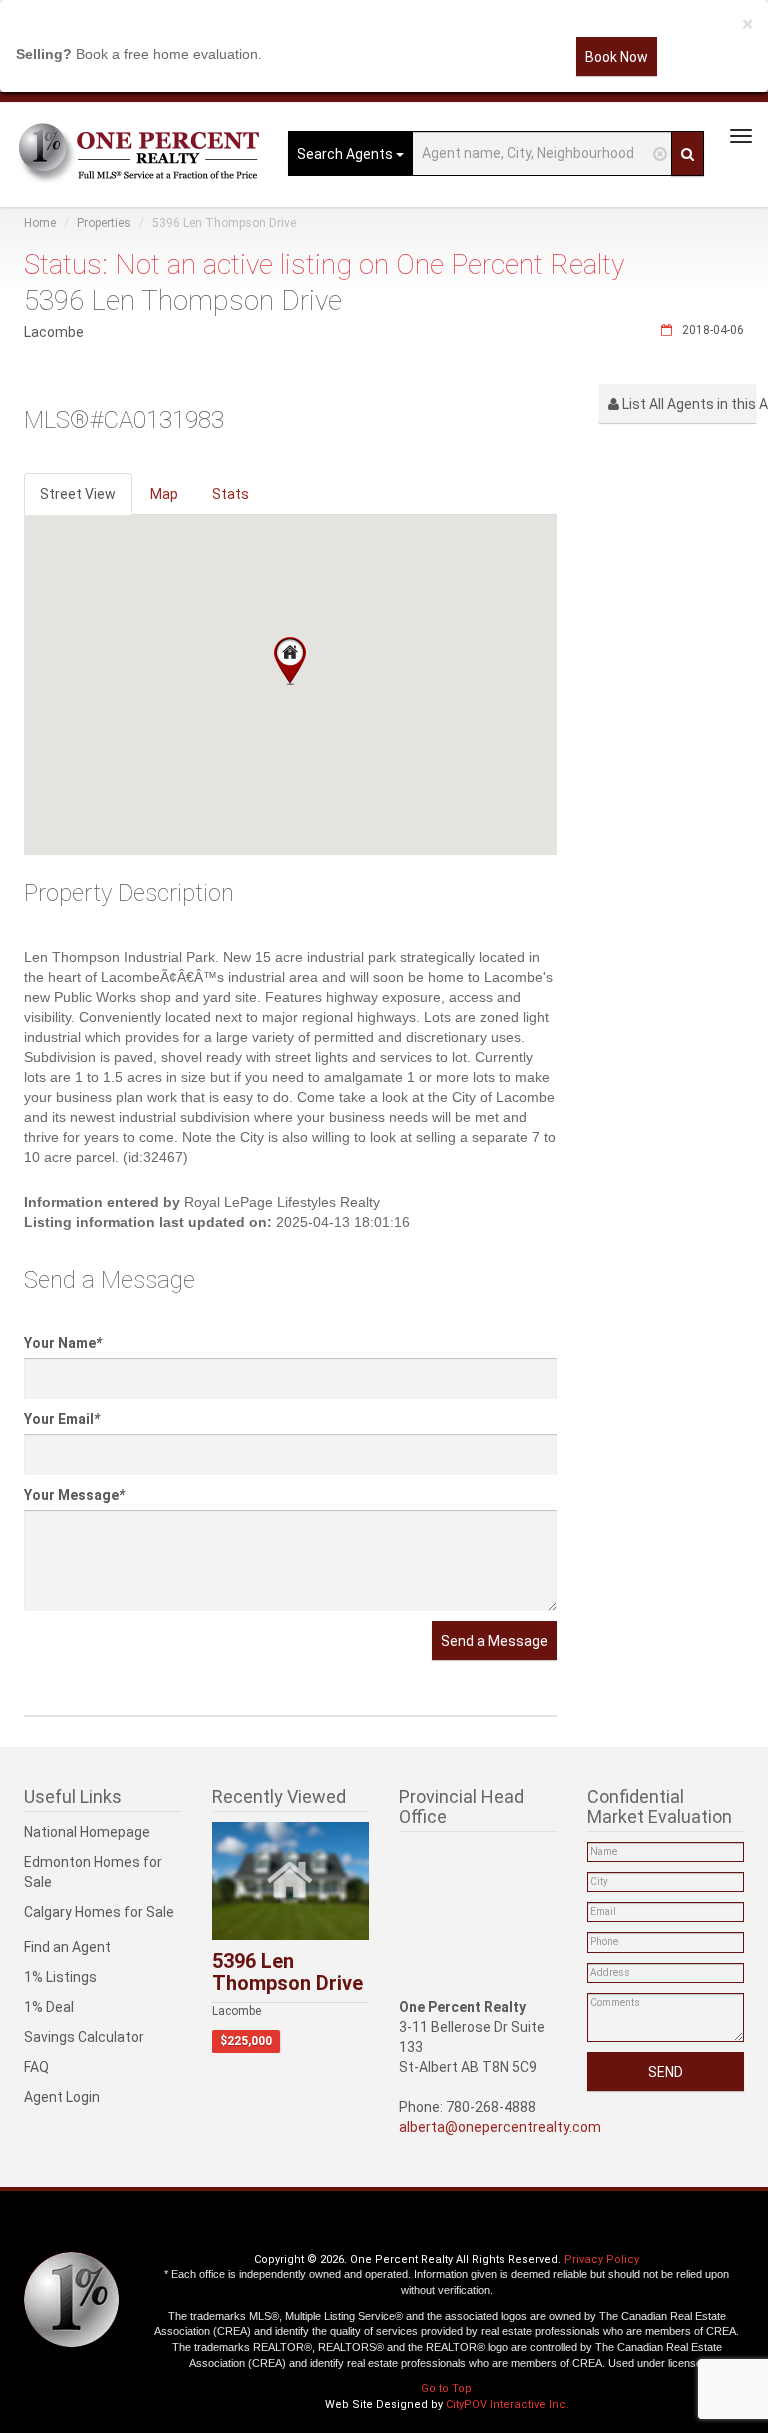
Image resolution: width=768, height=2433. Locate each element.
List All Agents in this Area (688, 404)
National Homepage (87, 1832)
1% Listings (60, 1977)
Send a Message (494, 1641)
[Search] (687, 153)
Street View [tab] (78, 494)
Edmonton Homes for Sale (93, 1872)
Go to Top (446, 2388)
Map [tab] (164, 494)
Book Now (616, 57)
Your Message (74, 1495)
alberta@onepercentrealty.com (500, 2127)
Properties (104, 223)
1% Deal (49, 2007)
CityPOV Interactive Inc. (507, 2404)
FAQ (36, 2067)
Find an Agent (67, 1947)
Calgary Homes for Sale (99, 1912)
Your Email (62, 1419)
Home (40, 223)
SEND (665, 2072)
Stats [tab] (230, 494)
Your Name (63, 1343)
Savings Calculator (84, 2037)
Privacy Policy (601, 2259)
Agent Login (62, 2097)
